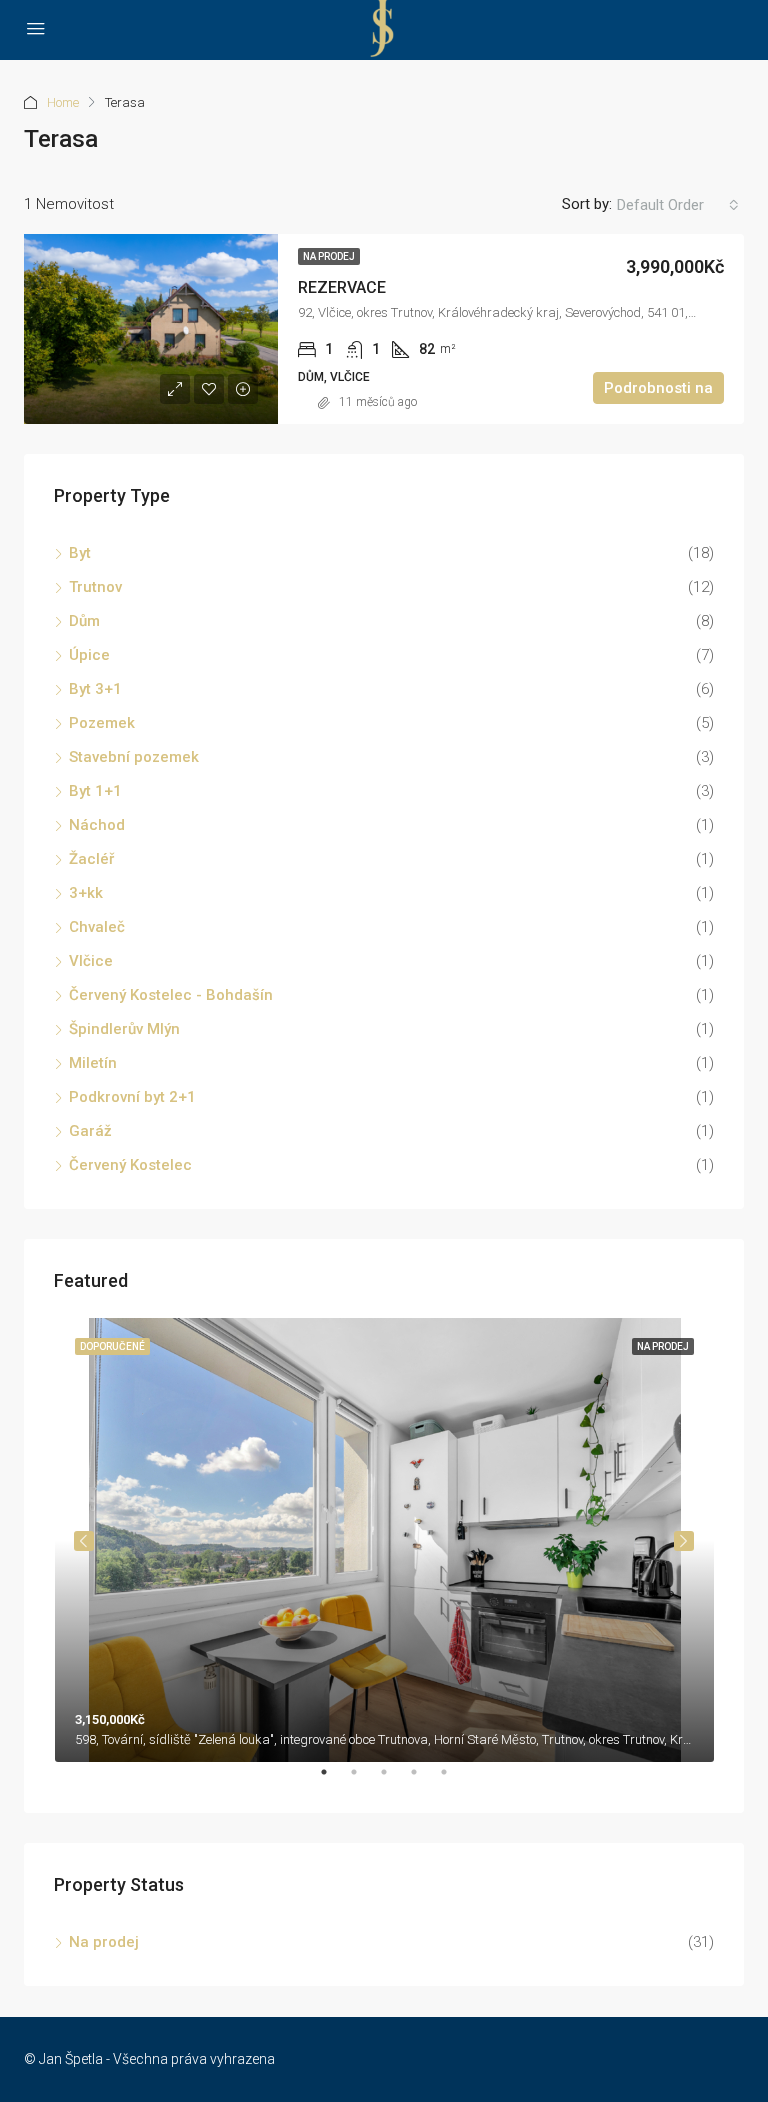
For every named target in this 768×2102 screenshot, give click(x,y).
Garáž (90, 1131)
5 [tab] (454, 1780)
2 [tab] (364, 1780)
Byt (80, 553)
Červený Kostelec (130, 1165)
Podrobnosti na (658, 388)
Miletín (93, 1063)
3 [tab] (394, 1780)
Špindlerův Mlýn (124, 1029)
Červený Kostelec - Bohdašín (171, 995)
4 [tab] (424, 1780)
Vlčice (91, 961)
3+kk (86, 893)
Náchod (97, 825)
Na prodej (329, 256)
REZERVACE (342, 287)
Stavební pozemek (134, 757)
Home (63, 102)
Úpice (89, 655)
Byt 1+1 (95, 791)
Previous (84, 1541)
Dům (84, 621)
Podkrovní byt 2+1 (132, 1097)
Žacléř (91, 859)
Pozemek (102, 723)
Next (684, 1541)
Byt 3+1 (95, 689)
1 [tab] (334, 1780)
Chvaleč (97, 927)
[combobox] (678, 205)
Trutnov (95, 587)
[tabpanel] (384, 1540)
